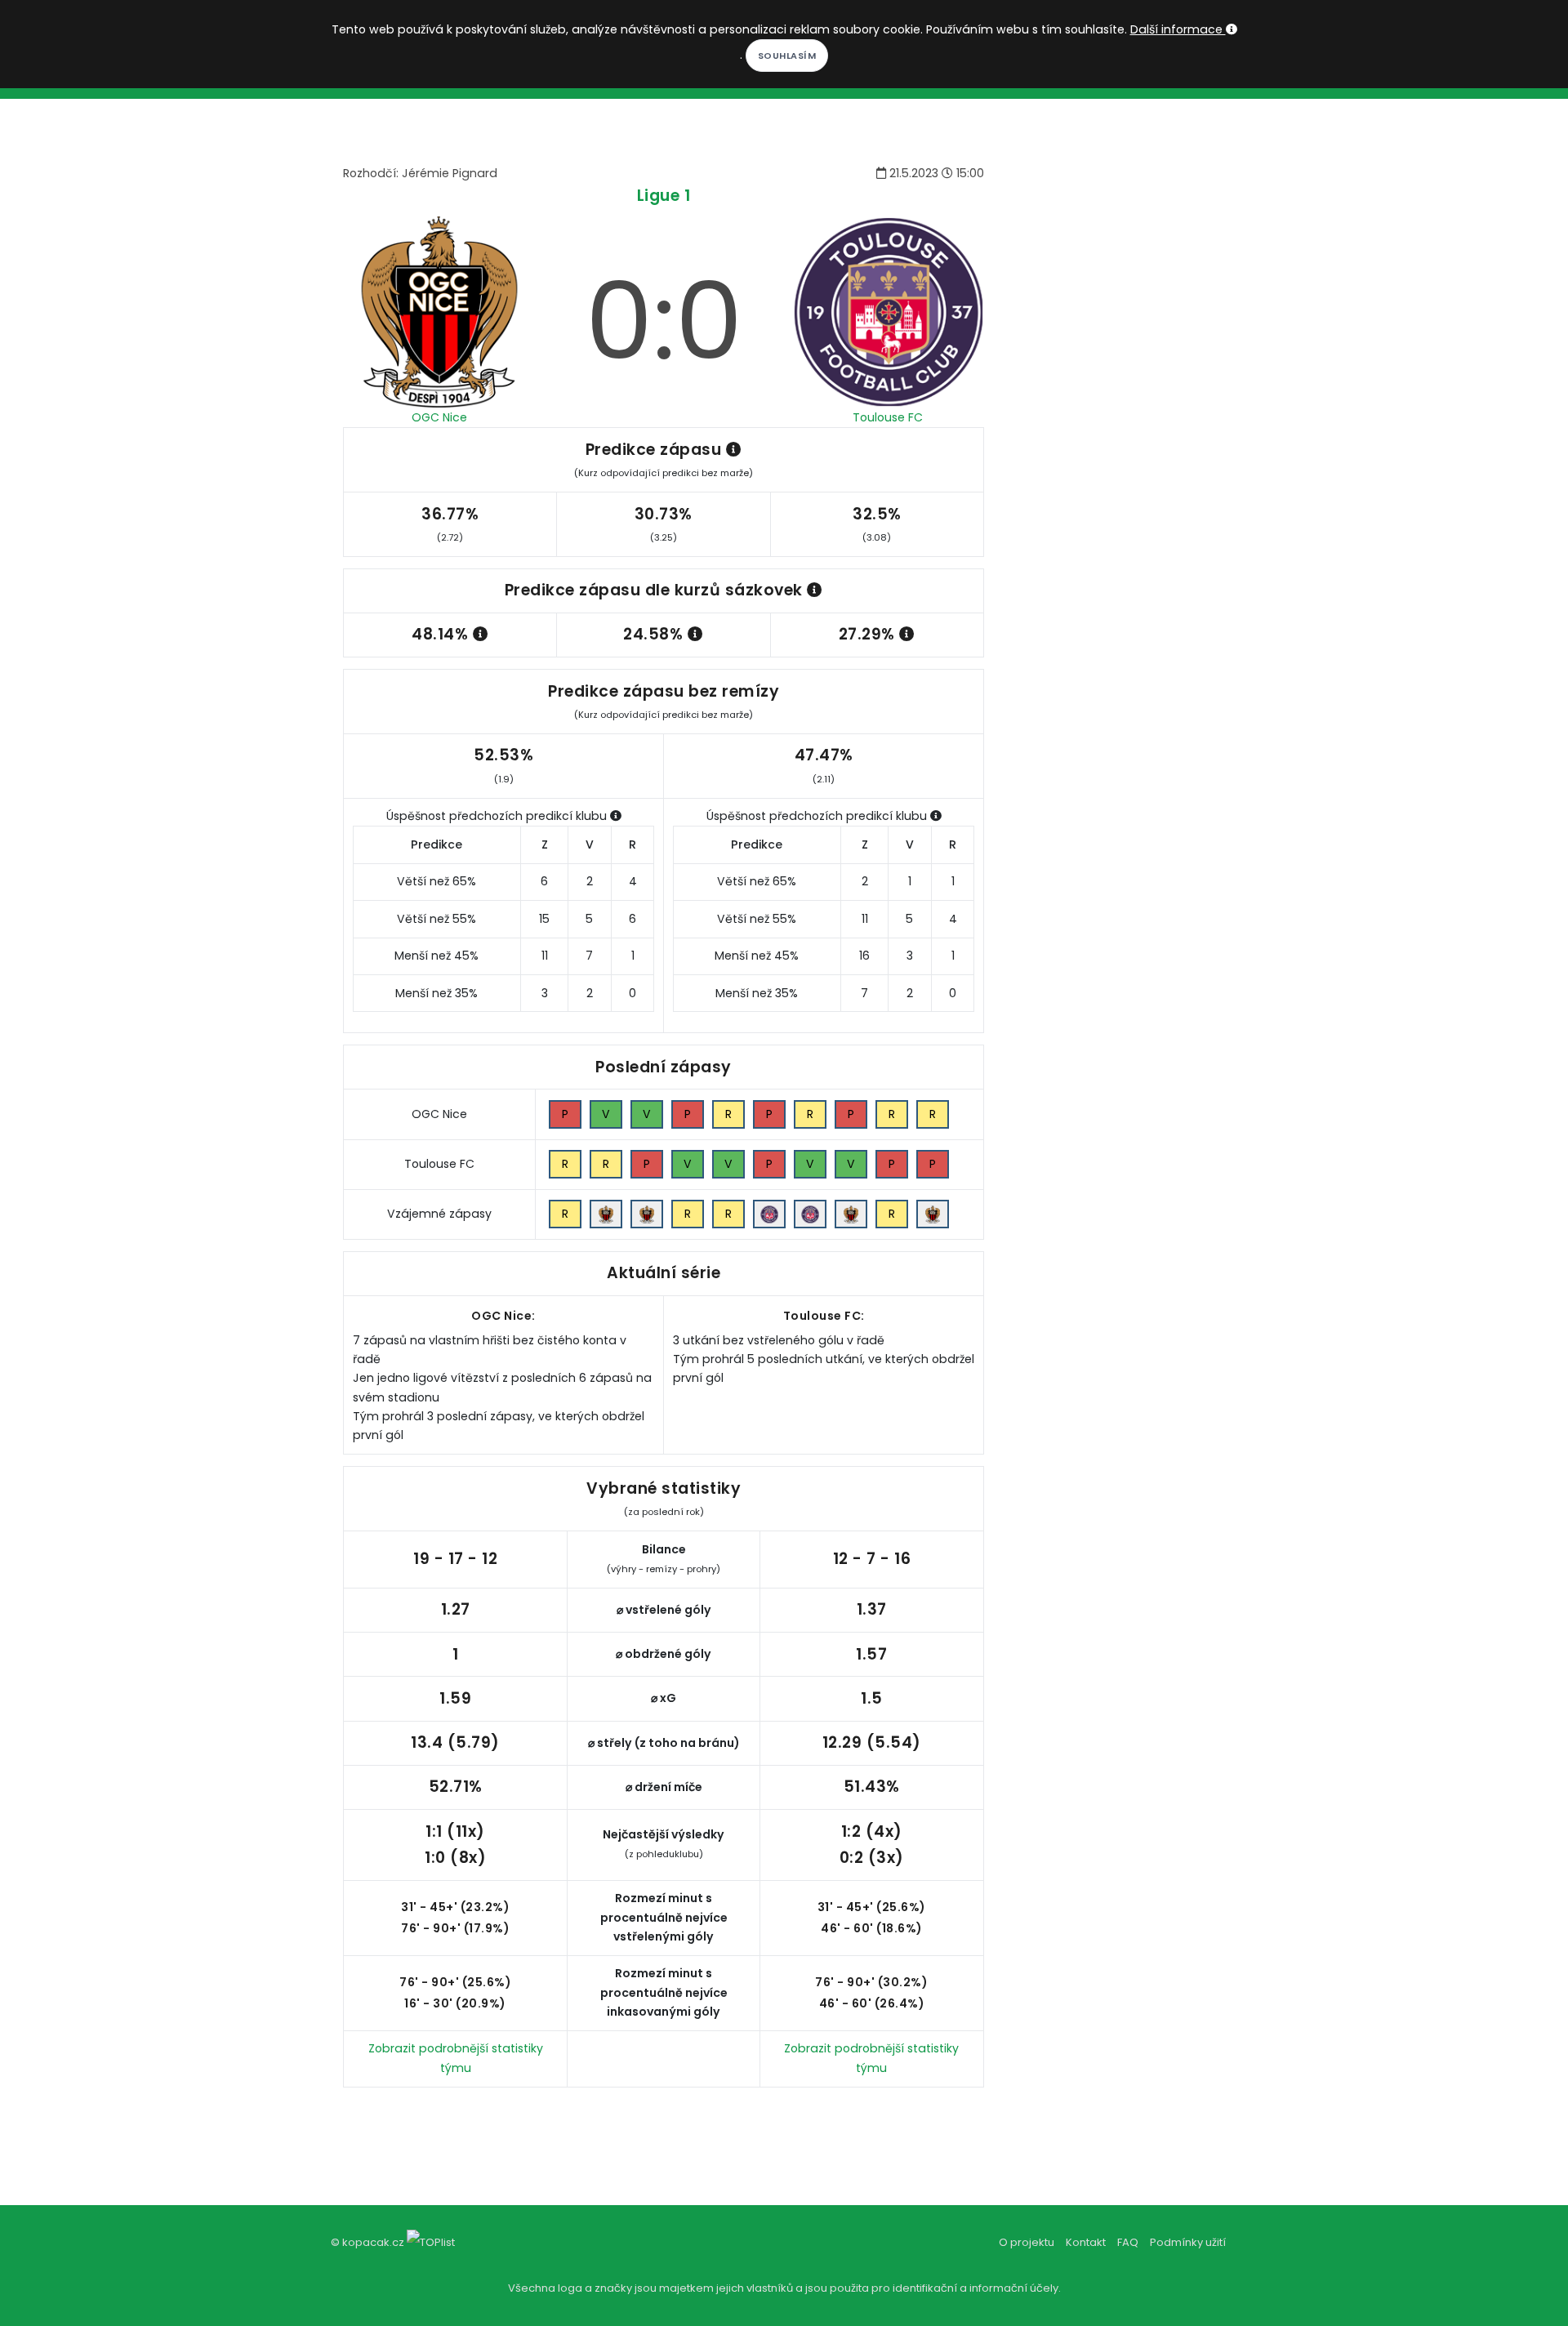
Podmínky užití (1188, 2242)
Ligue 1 (664, 196)
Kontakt (1086, 2242)
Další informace (1178, 29)
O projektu (1027, 2242)
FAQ (1128, 2242)
